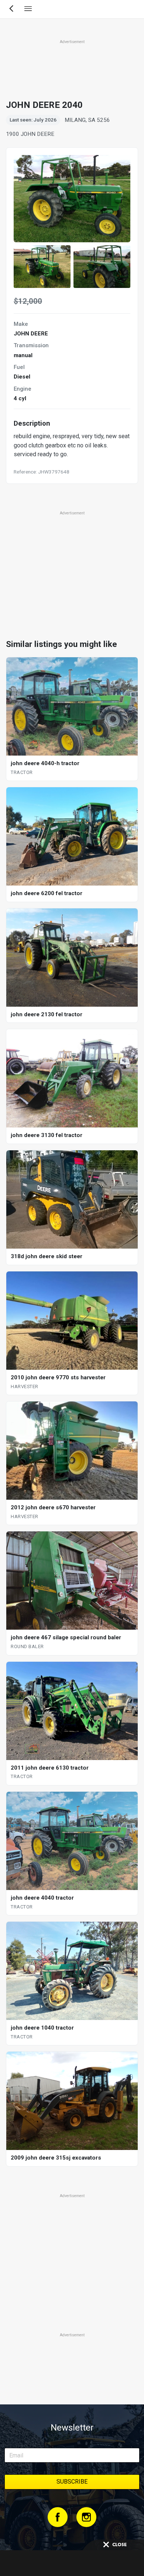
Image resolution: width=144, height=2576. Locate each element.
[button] (42, 267)
